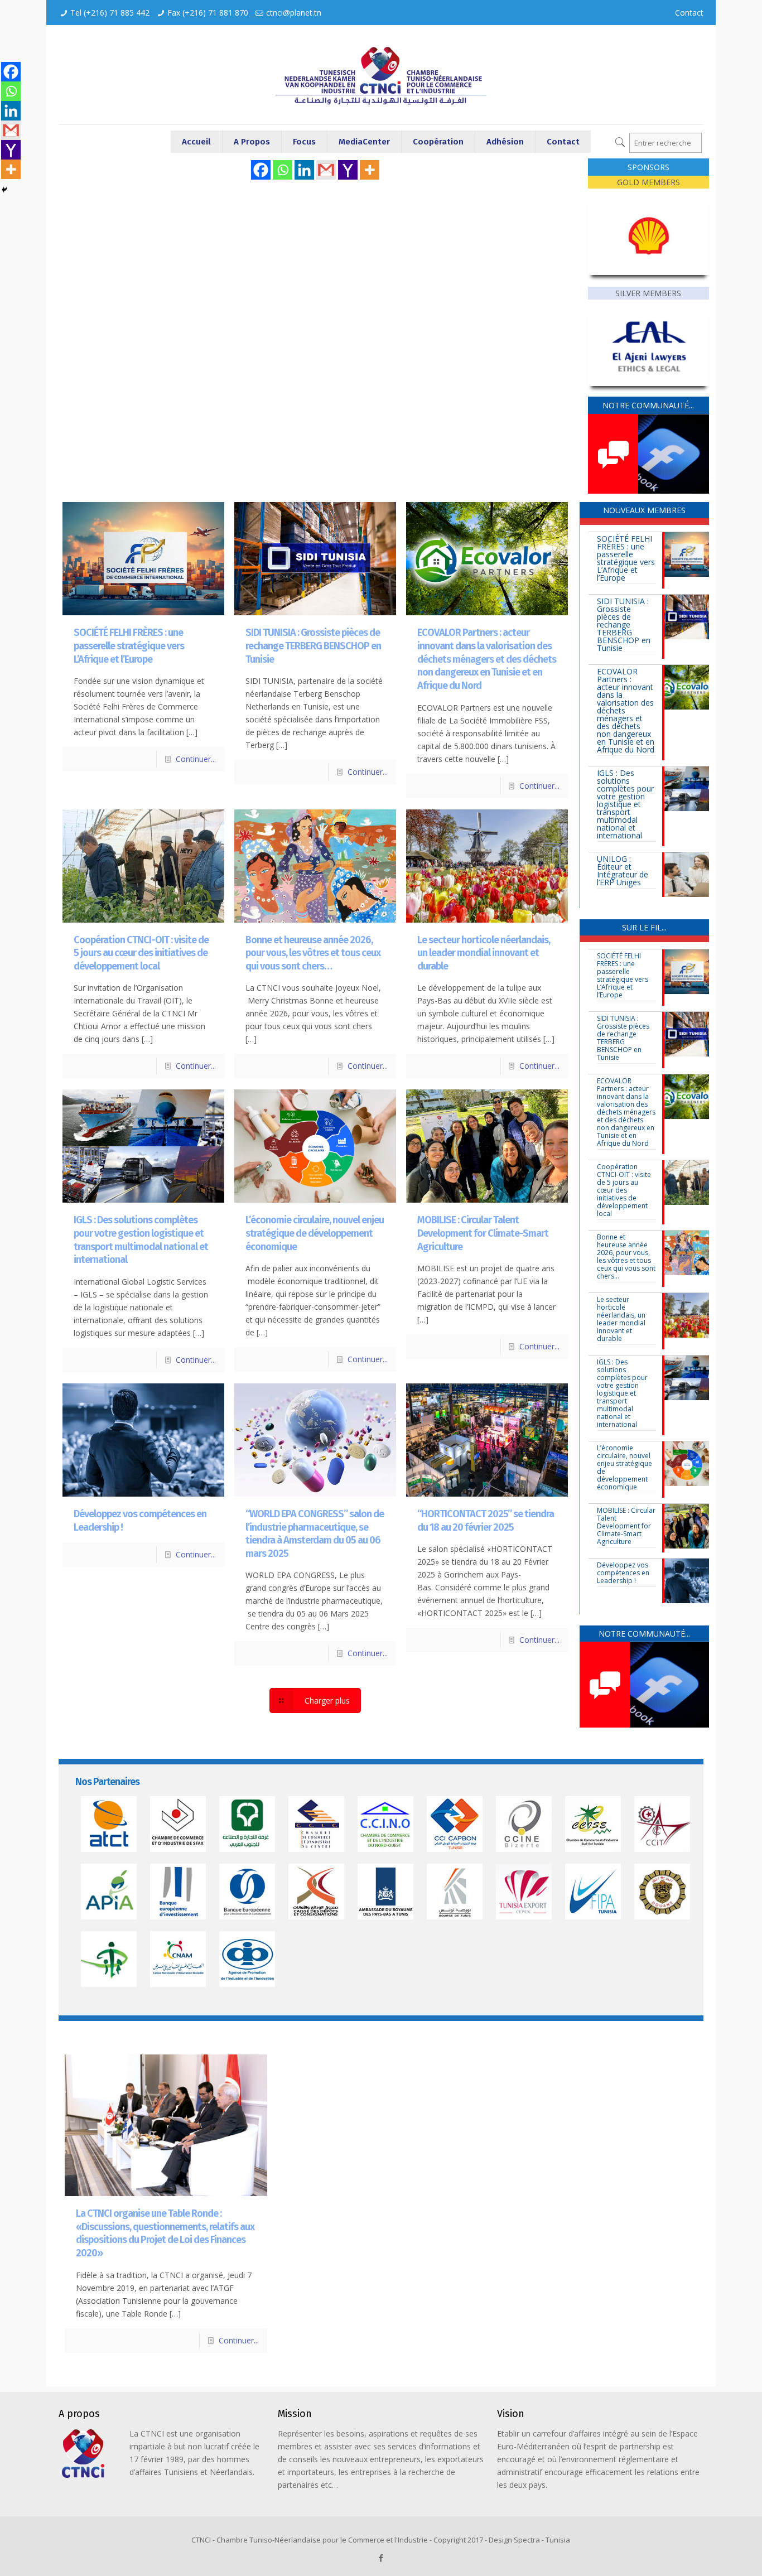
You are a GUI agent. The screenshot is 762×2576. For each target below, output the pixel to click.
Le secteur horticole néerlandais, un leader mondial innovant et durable (484, 953)
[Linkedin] (304, 170)
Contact (689, 13)
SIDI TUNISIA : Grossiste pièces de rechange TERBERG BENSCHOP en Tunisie (313, 646)
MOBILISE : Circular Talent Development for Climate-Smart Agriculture (483, 1233)
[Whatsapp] (283, 170)
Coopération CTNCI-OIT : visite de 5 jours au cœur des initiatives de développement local (141, 953)
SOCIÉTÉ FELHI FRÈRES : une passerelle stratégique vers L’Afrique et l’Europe (129, 646)
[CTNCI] (381, 75)
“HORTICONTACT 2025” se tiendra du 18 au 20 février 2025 (486, 1521)
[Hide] (4, 190)
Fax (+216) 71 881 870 (208, 13)
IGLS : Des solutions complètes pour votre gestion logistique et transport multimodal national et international (141, 1240)
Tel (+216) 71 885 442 (110, 13)
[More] (370, 170)
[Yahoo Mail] (348, 170)
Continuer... (196, 759)
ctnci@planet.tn (294, 13)
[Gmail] (326, 170)
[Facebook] (261, 170)
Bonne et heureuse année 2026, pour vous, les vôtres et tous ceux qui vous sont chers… (313, 953)
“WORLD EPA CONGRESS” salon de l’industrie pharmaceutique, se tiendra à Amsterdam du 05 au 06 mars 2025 (315, 1534)
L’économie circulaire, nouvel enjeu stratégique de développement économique (315, 1233)
